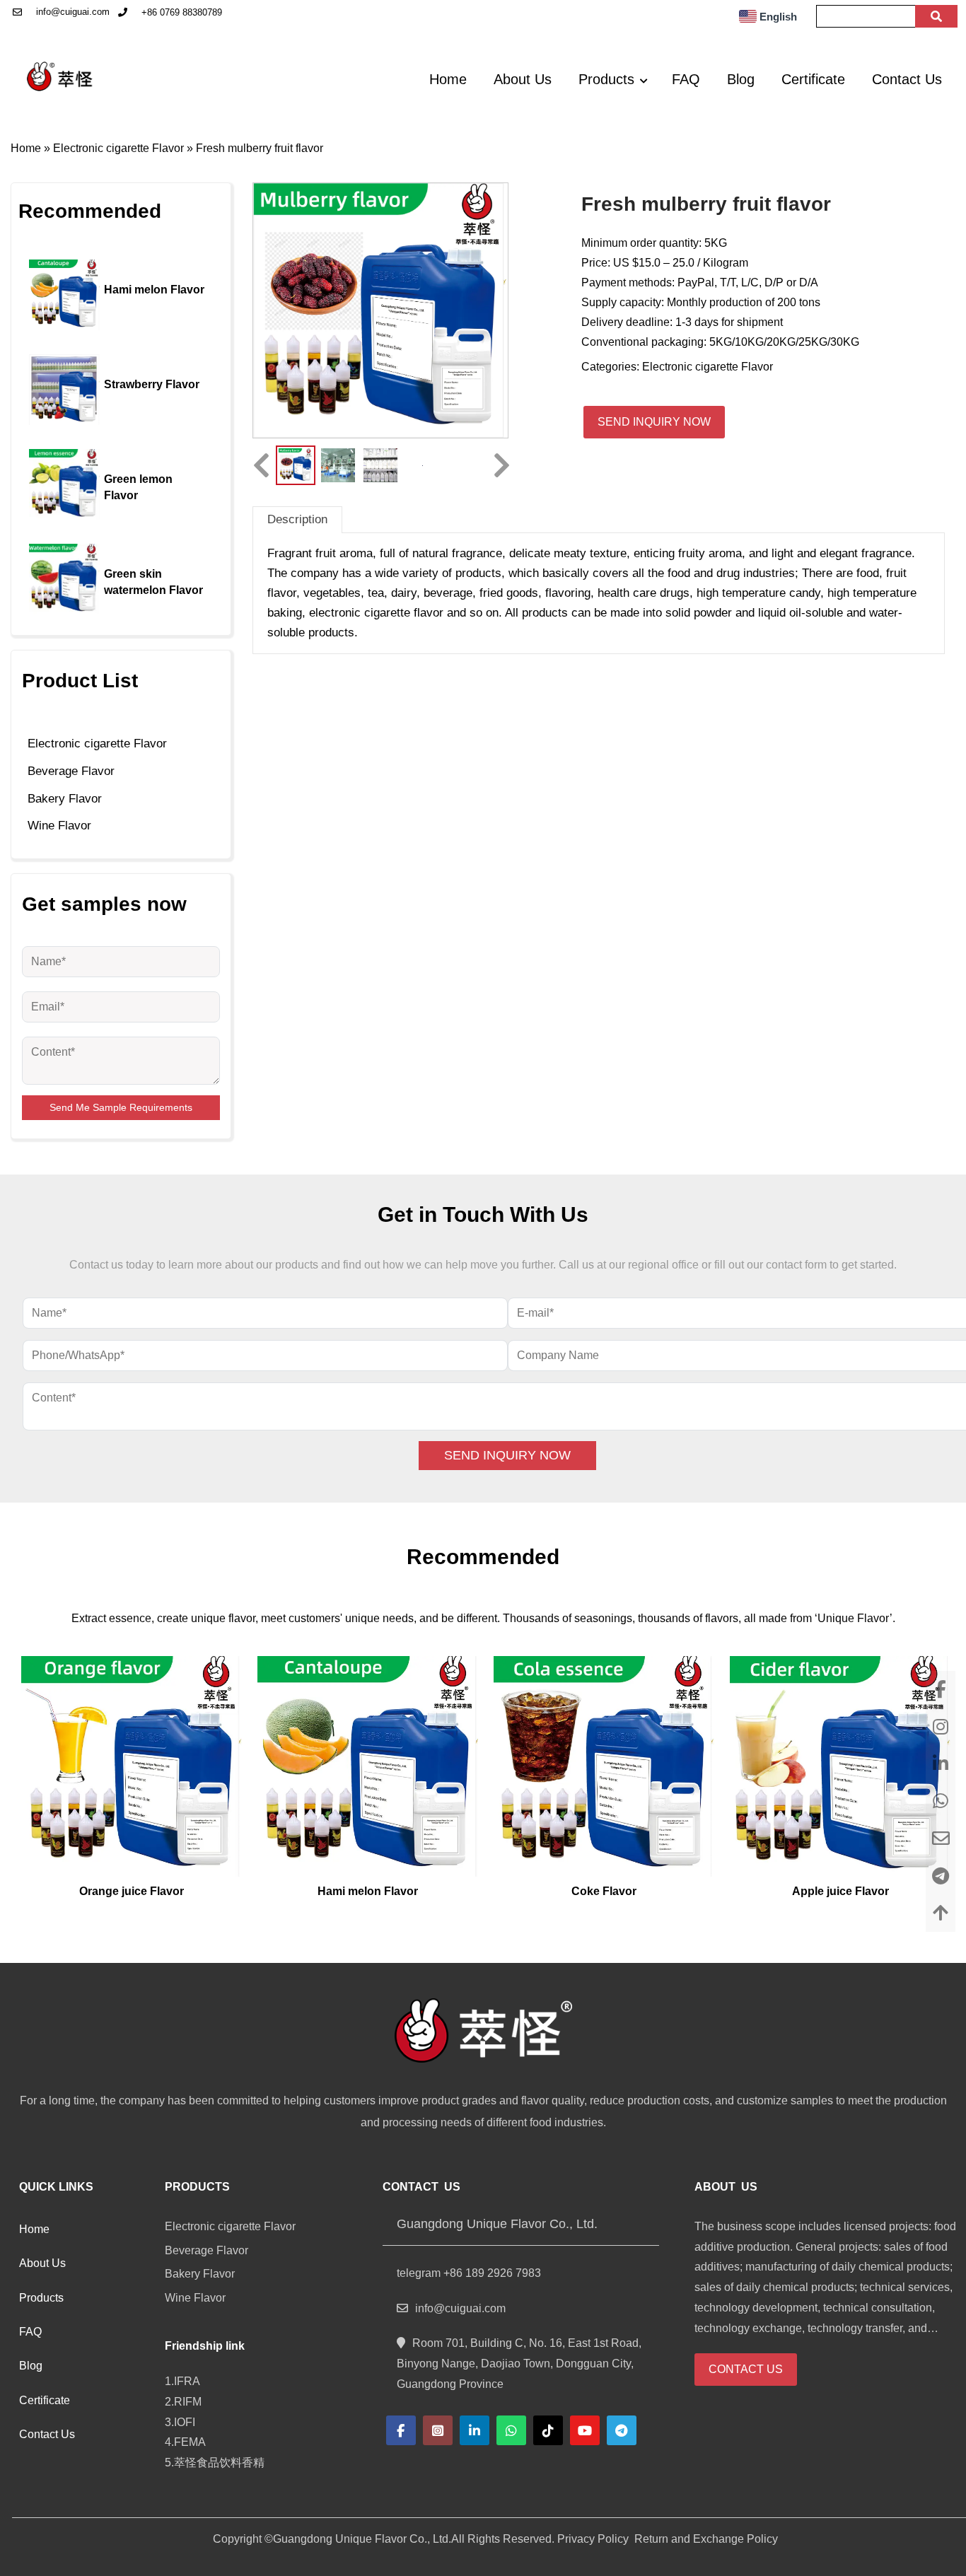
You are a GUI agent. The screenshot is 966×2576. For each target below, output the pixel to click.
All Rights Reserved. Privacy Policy (540, 2539)
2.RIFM (186, 2402)
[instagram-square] (438, 2430)
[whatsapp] (511, 2430)
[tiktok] (548, 2430)
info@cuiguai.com (73, 12)
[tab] (297, 519)
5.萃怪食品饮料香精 (216, 2463)
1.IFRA (185, 2381)
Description (297, 519)
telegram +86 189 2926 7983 (469, 2273)
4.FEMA (188, 2442)
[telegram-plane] (622, 2430)
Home (26, 148)
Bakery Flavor (65, 799)
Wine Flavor (59, 826)
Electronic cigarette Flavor (118, 148)
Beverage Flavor (71, 771)
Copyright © (243, 2539)
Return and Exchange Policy (705, 2539)
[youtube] (585, 2430)
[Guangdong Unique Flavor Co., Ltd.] (61, 76)
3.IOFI (180, 2422)
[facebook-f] (401, 2430)
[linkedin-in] (475, 2430)
